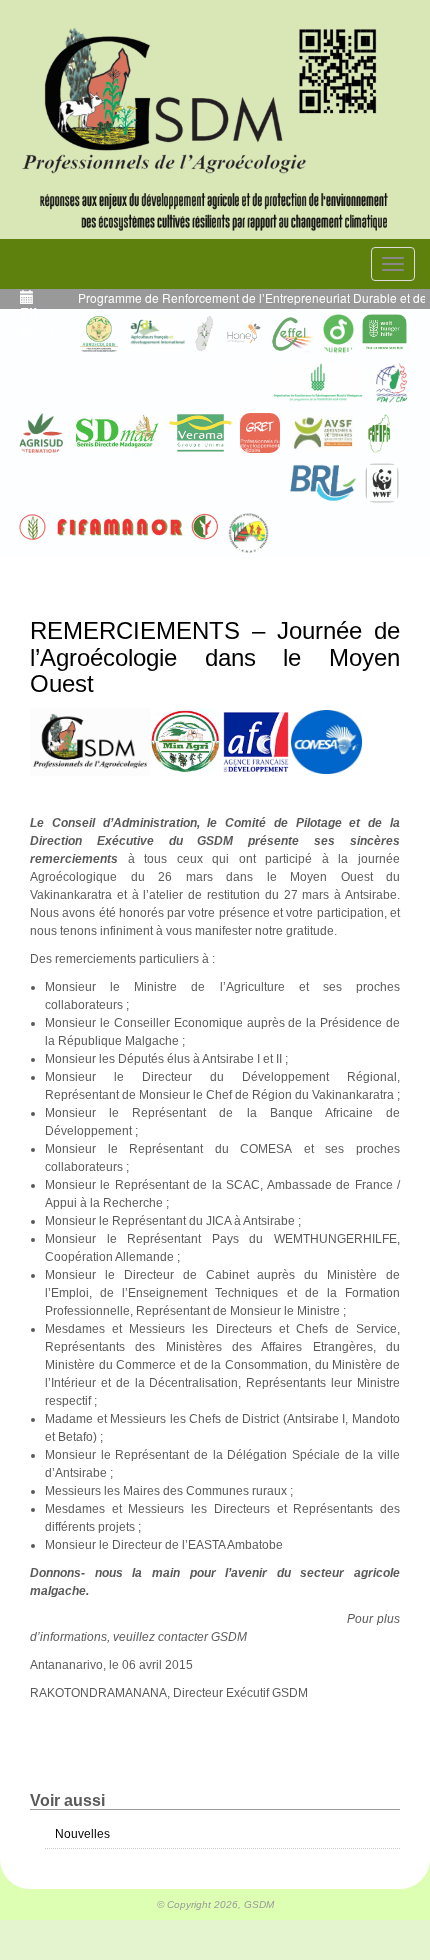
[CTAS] (99, 334)
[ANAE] (248, 533)
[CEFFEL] (293, 334)
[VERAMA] (200, 433)
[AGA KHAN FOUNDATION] (318, 383)
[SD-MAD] (116, 433)
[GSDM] (215, 92)
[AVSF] (323, 433)
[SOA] (204, 334)
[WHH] (384, 334)
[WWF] (381, 483)
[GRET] (260, 433)
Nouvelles (82, 1834)
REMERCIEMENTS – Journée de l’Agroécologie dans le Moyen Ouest (215, 657)
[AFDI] (156, 334)
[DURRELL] (339, 334)
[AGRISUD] (41, 433)
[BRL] (322, 483)
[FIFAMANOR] (119, 527)
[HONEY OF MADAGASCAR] (243, 334)
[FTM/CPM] (391, 383)
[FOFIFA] (379, 433)
